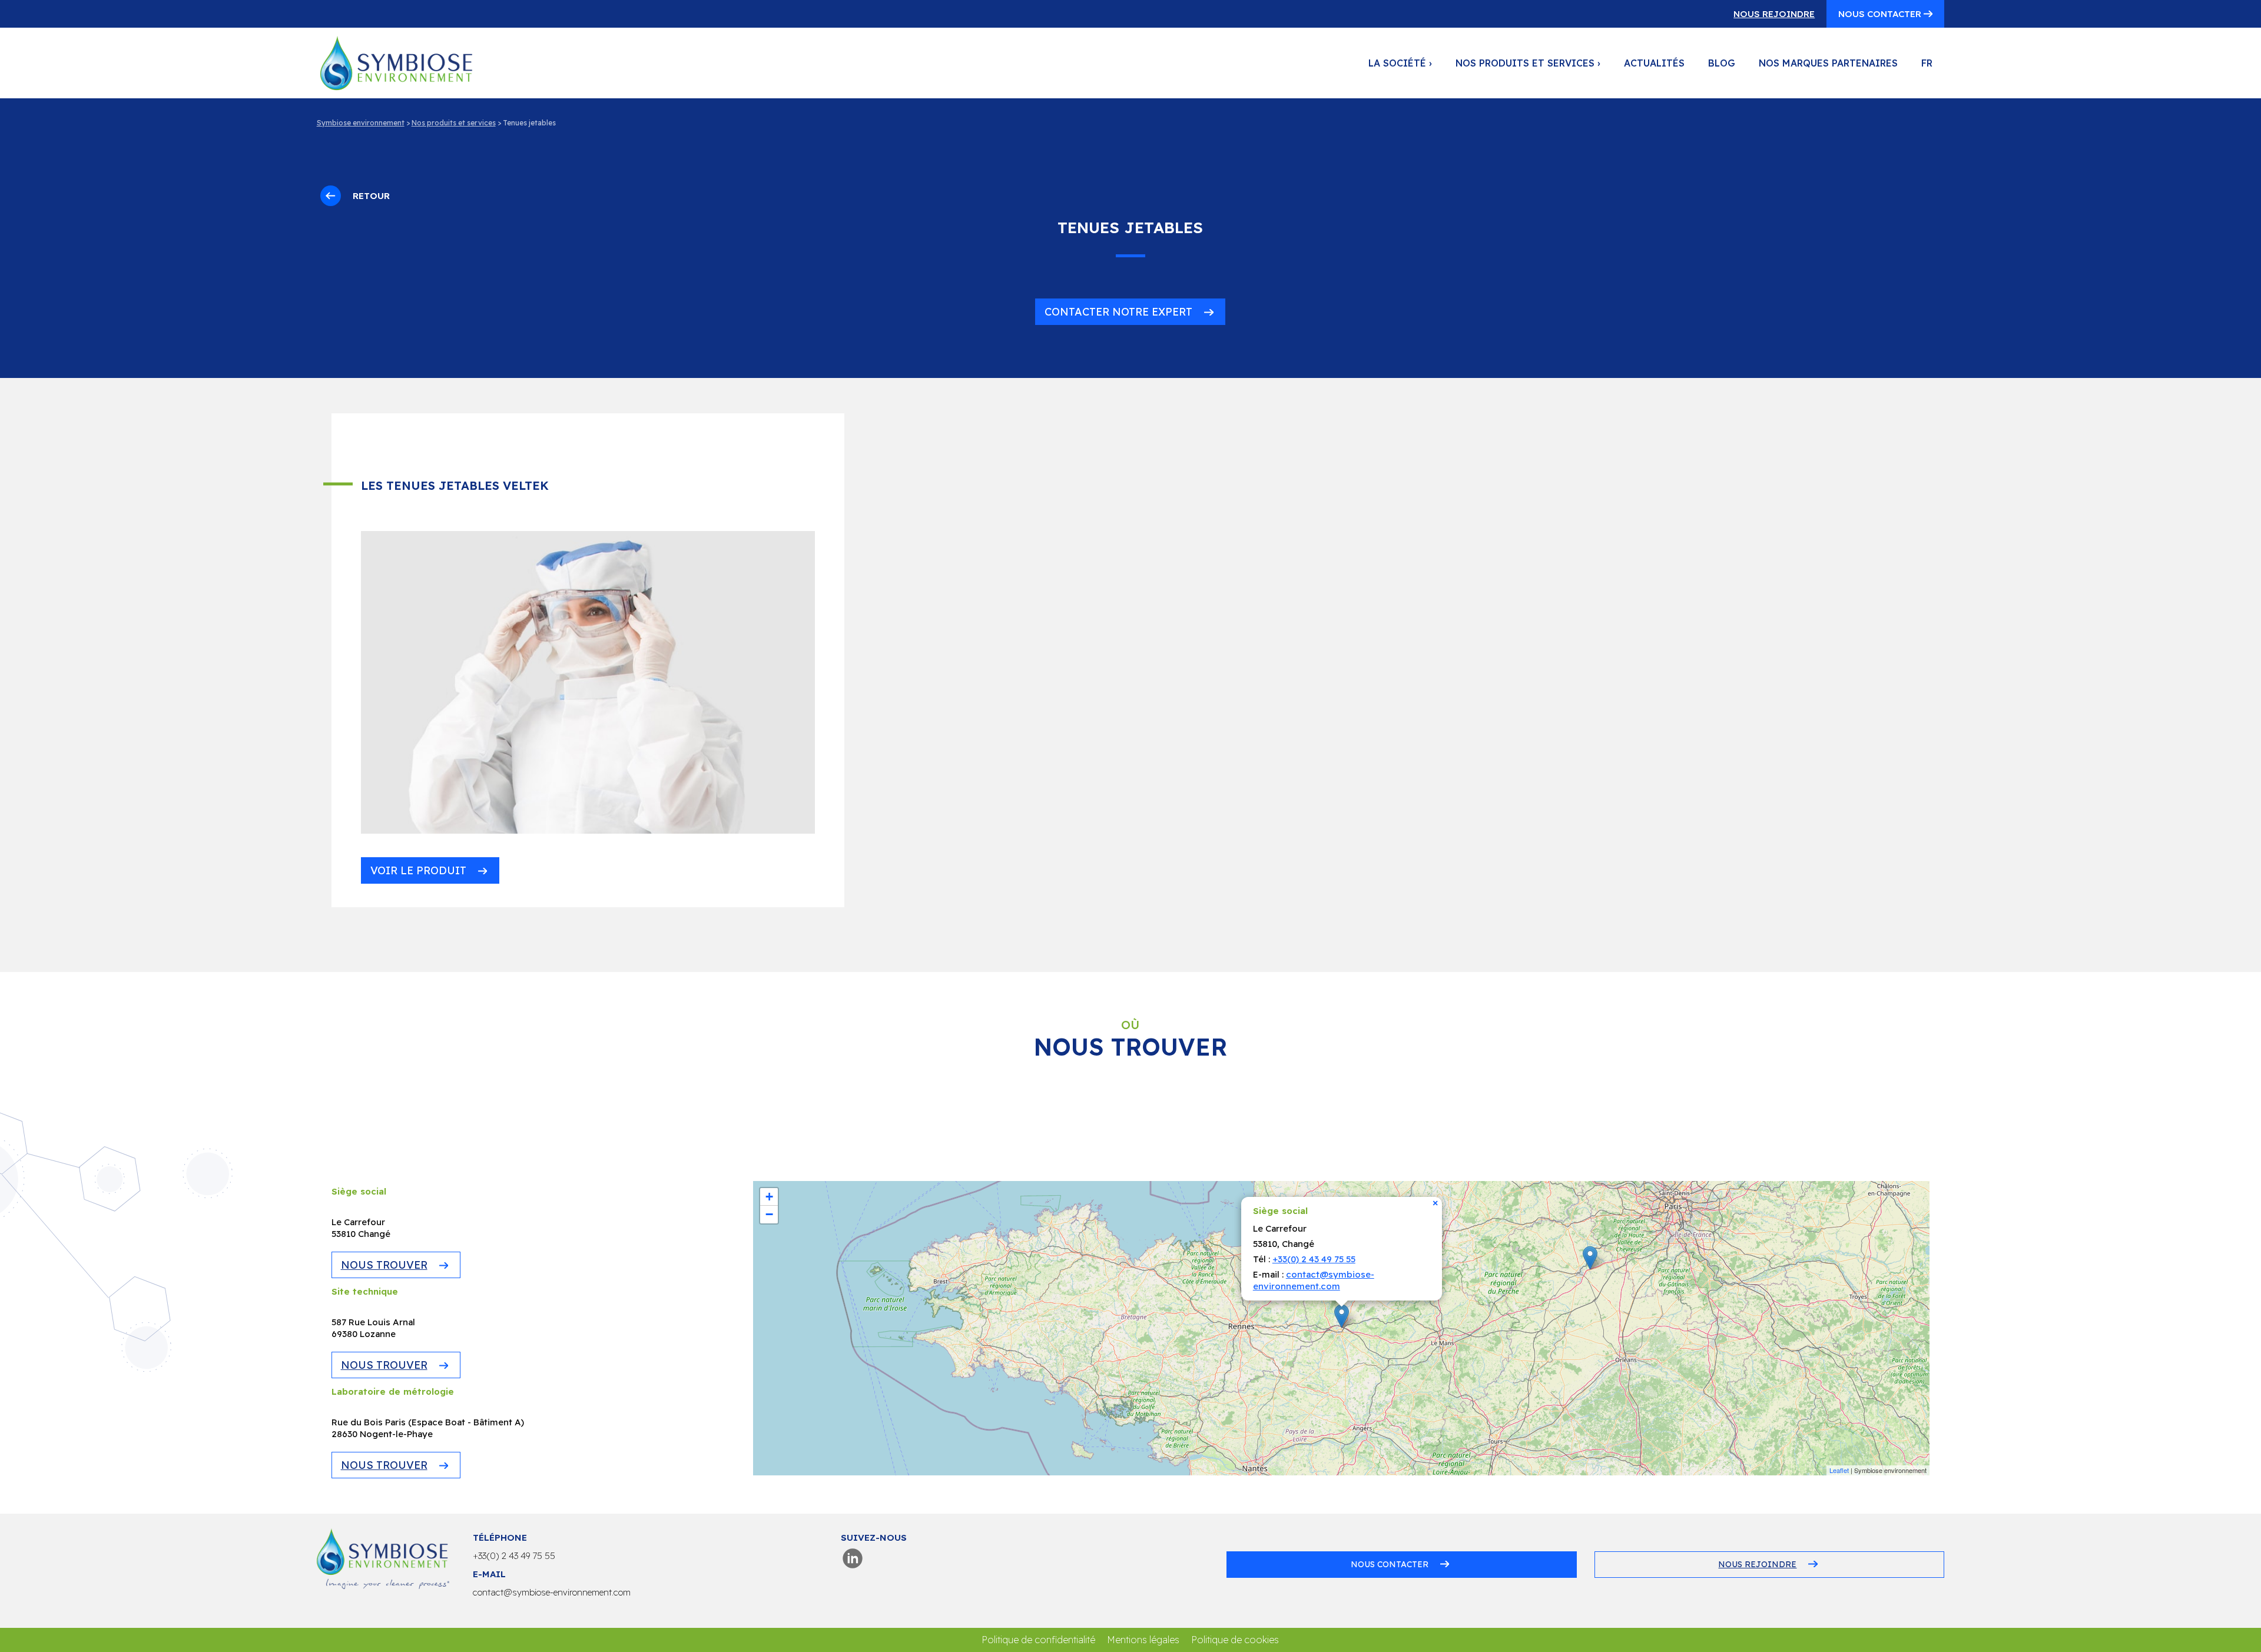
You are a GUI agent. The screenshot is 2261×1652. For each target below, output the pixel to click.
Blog (1722, 63)
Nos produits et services (1528, 63)
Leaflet (1839, 1470)
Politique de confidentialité (1038, 1640)
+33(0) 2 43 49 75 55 (1314, 1259)
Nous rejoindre (1774, 14)
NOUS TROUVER (384, 1265)
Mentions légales (1143, 1640)
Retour (371, 196)
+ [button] (769, 1197)
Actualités (1654, 63)
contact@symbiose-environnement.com (1314, 1280)
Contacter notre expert (1118, 312)
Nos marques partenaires (1828, 63)
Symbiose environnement (361, 123)
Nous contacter (1881, 14)
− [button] (769, 1214)
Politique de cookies (1235, 1640)
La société (1400, 63)
